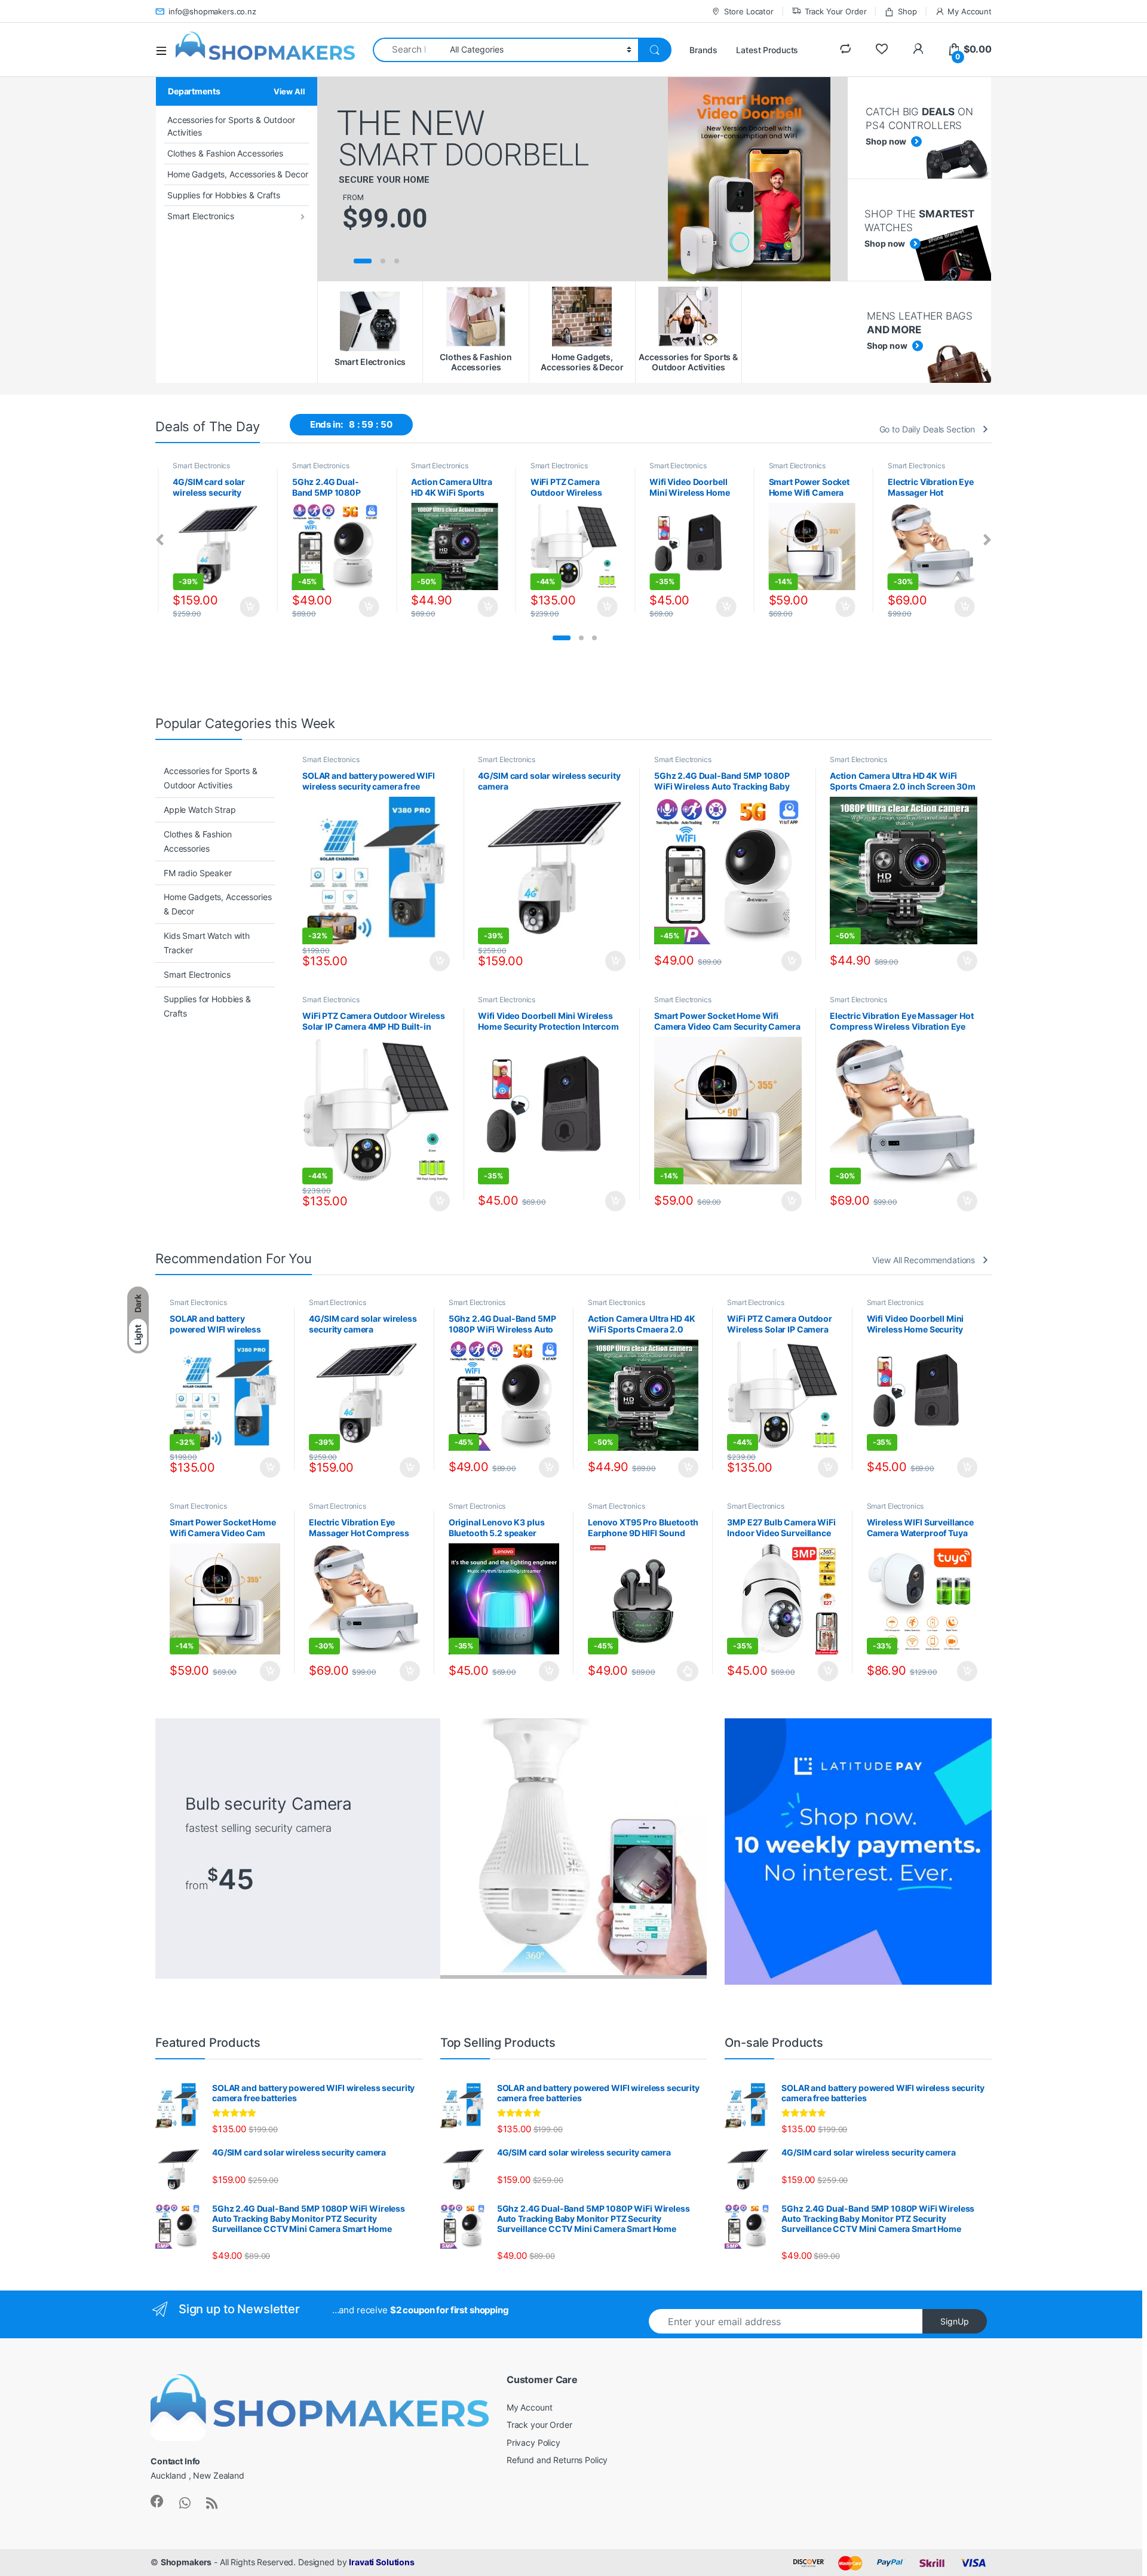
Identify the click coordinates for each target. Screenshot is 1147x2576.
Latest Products (767, 50)
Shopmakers (186, 2562)
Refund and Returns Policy (557, 2460)
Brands (703, 50)
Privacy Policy (533, 2443)
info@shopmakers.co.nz (212, 11)
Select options (684, 1671)
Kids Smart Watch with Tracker (207, 943)
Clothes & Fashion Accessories (225, 153)
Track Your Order (836, 11)
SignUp (955, 2321)
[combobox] (408, 50)
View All (289, 91)
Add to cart (250, 607)
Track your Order (539, 2425)
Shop (907, 11)
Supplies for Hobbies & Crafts (224, 195)
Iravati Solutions (382, 2562)
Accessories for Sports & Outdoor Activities (231, 126)
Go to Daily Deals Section (927, 429)
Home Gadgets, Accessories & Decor (237, 174)
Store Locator (749, 11)
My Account (970, 11)
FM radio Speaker (198, 873)
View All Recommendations (924, 1260)
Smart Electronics (201, 216)
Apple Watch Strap (200, 810)
